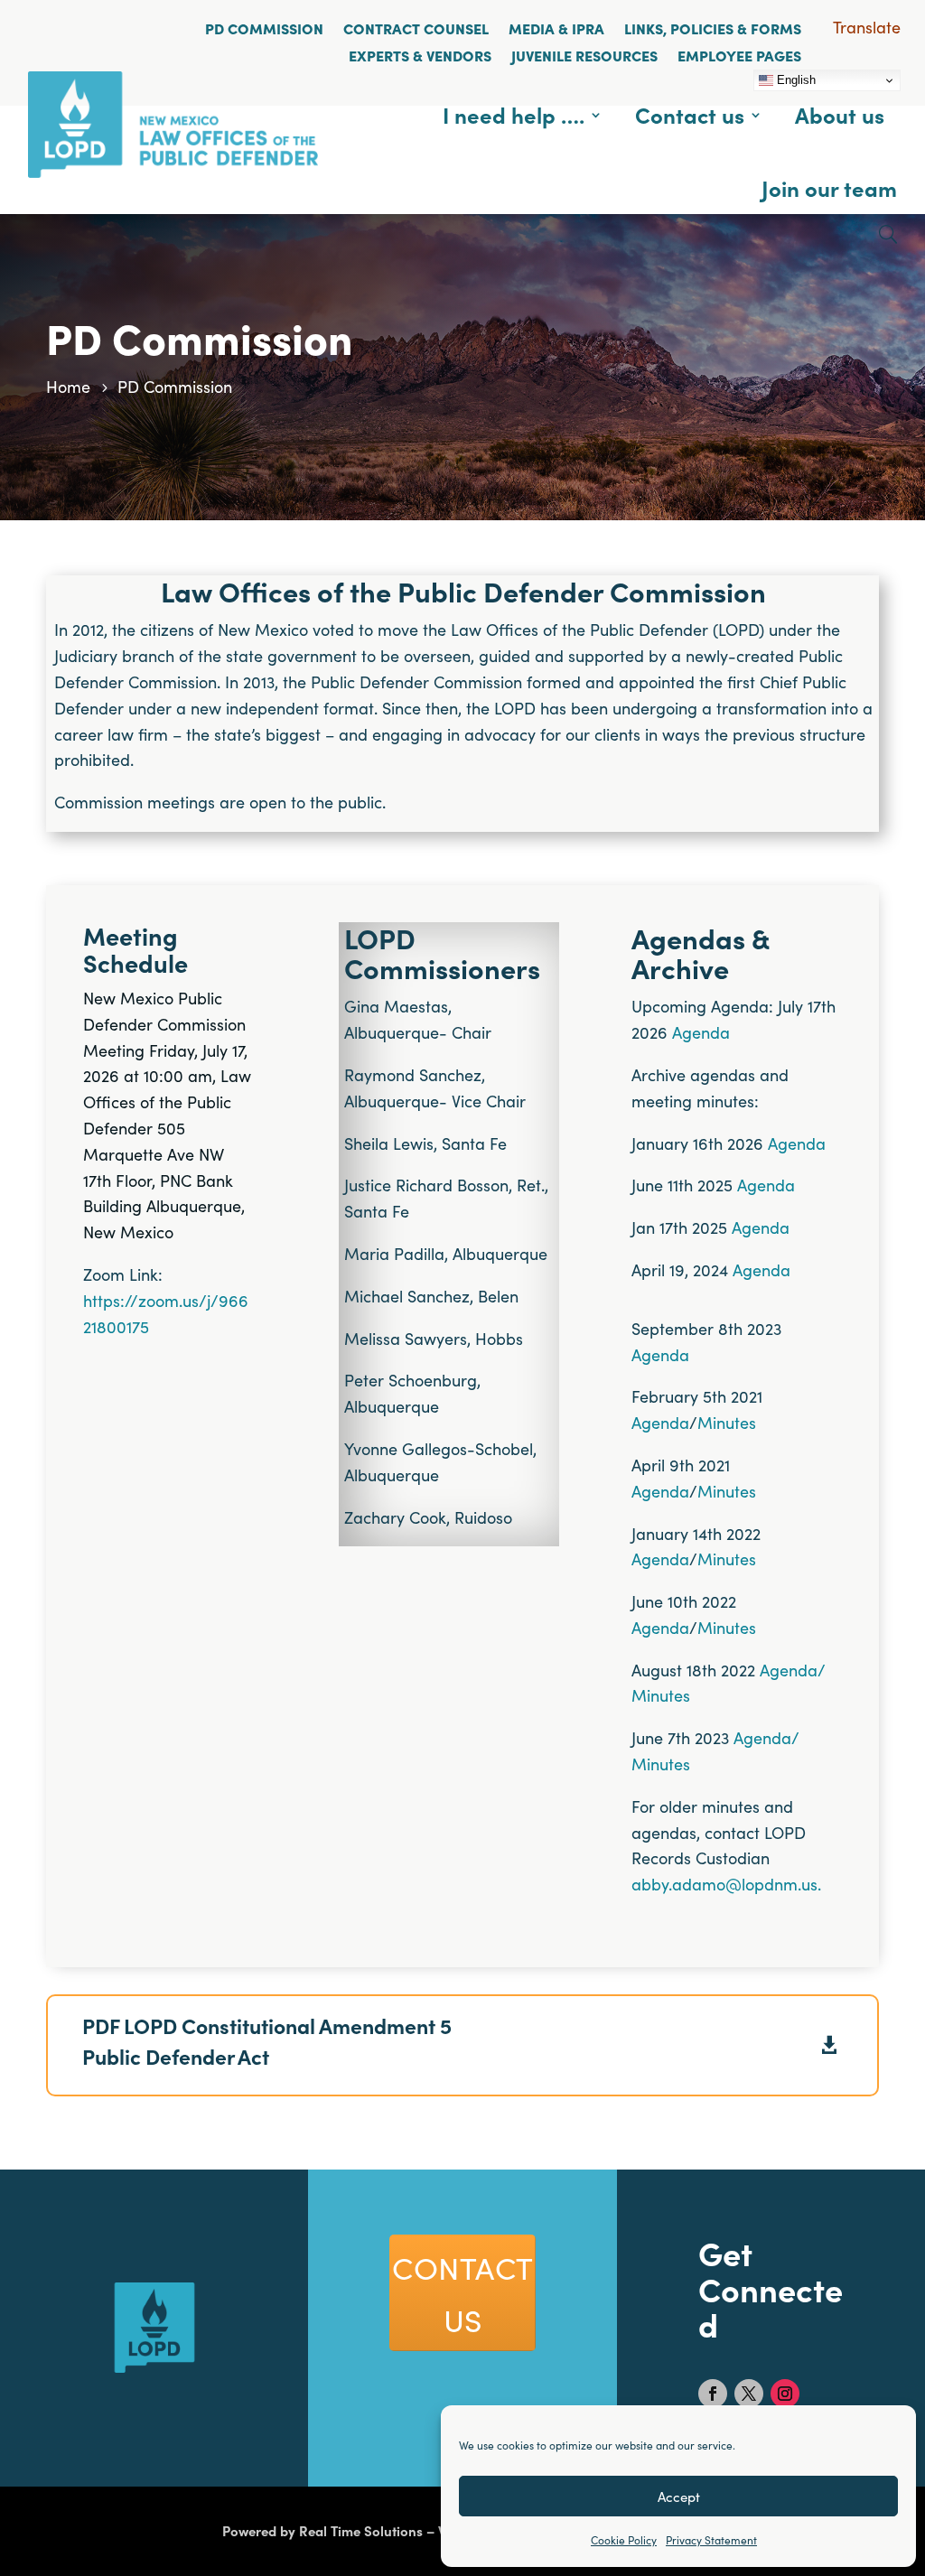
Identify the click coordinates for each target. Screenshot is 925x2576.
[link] (173, 171)
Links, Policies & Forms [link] (713, 28)
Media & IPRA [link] (556, 28)
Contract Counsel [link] (416, 28)
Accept (679, 2496)
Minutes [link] (727, 1422)
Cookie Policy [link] (624, 2539)
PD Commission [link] (264, 28)
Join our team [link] (829, 187)
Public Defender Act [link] (176, 2056)
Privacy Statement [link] (711, 2539)
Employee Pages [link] (739, 55)
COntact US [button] (463, 2292)
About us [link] (840, 114)
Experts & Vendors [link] (420, 55)
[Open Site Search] (888, 234)
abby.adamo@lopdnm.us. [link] (726, 1884)
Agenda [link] (701, 1032)
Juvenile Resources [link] (584, 55)
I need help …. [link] (514, 114)
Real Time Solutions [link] (361, 2530)
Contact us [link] (690, 114)
